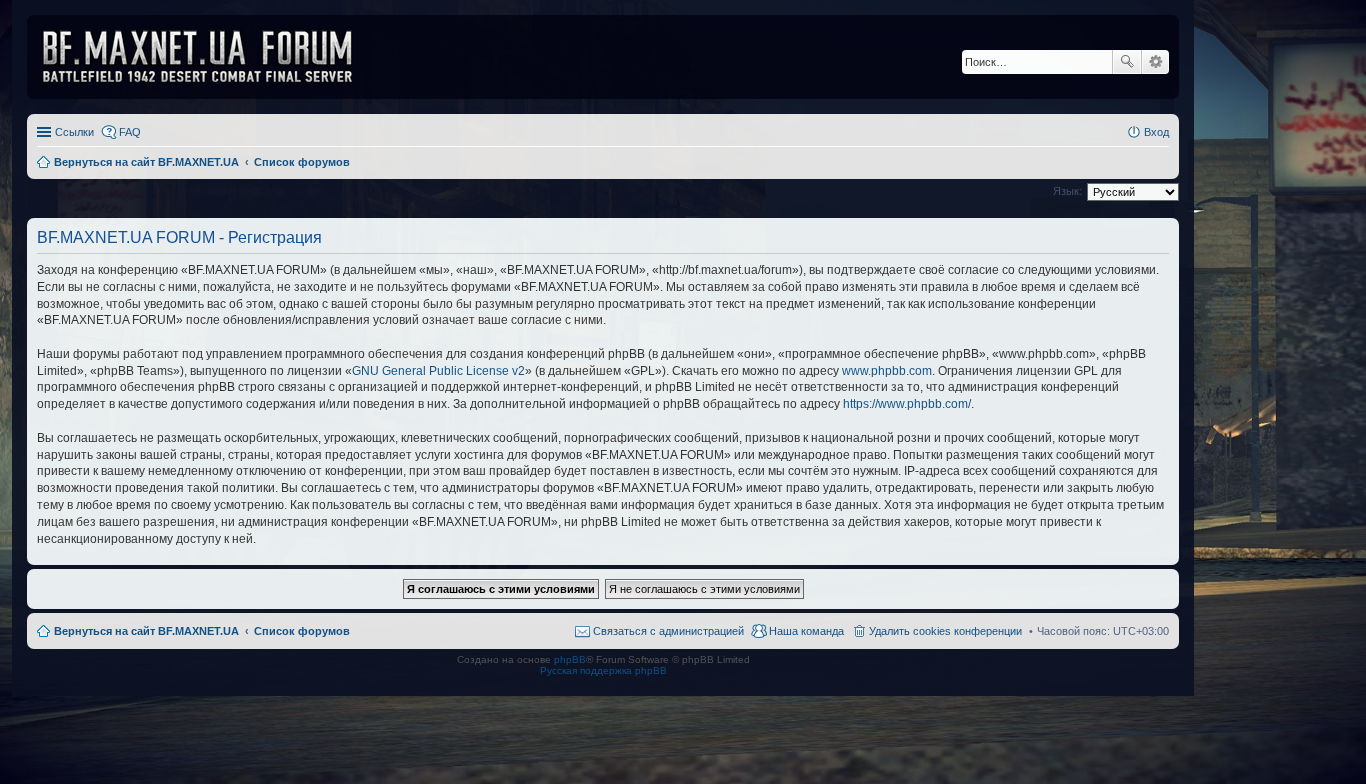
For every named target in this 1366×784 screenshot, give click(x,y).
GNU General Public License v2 (438, 371)
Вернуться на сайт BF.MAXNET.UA (146, 631)
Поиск (1127, 62)
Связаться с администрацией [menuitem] (668, 631)
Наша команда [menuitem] (806, 631)
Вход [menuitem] (1156, 132)
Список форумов (302, 631)
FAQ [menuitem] (130, 132)
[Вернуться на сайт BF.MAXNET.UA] (210, 57)
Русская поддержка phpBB (603, 670)
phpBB (570, 659)
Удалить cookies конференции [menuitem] (945, 631)
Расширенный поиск (1155, 62)
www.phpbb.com (887, 371)
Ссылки (74, 132)
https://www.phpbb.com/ (907, 404)
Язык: (1067, 191)
